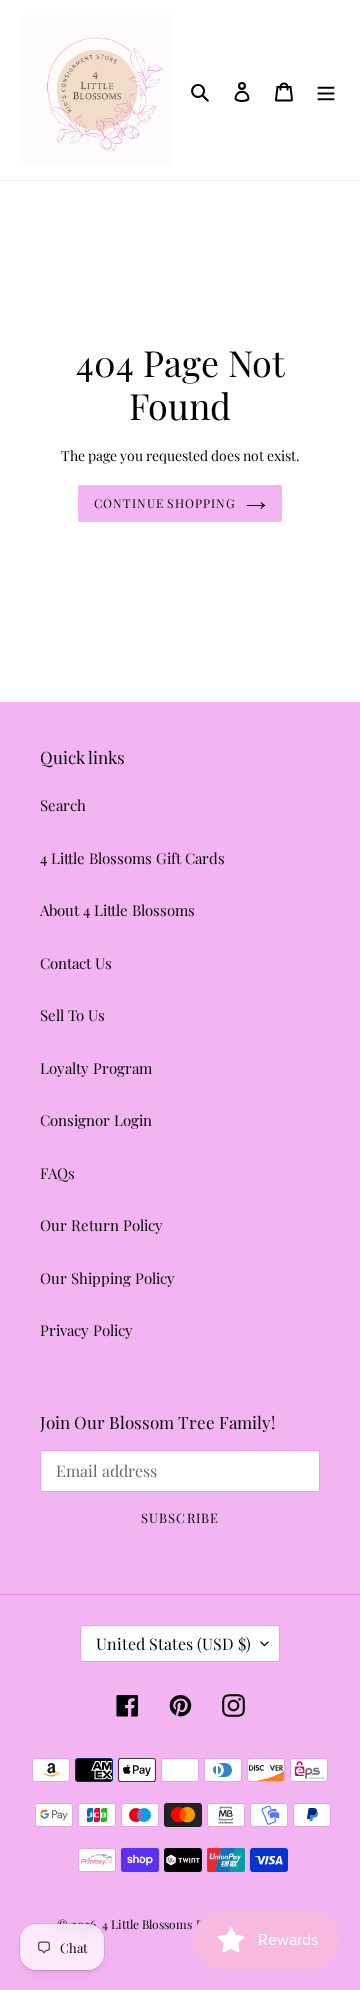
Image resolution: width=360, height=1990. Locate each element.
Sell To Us (72, 1015)
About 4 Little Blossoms (117, 910)
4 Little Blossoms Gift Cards (132, 858)
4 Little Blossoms (147, 1924)
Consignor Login (96, 1120)
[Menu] (326, 89)
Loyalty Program (96, 1068)
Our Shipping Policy (107, 1278)
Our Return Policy (101, 1225)
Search (63, 805)
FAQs (57, 1173)
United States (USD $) (173, 1643)
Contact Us (76, 963)
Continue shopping (165, 503)
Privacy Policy (86, 1330)
